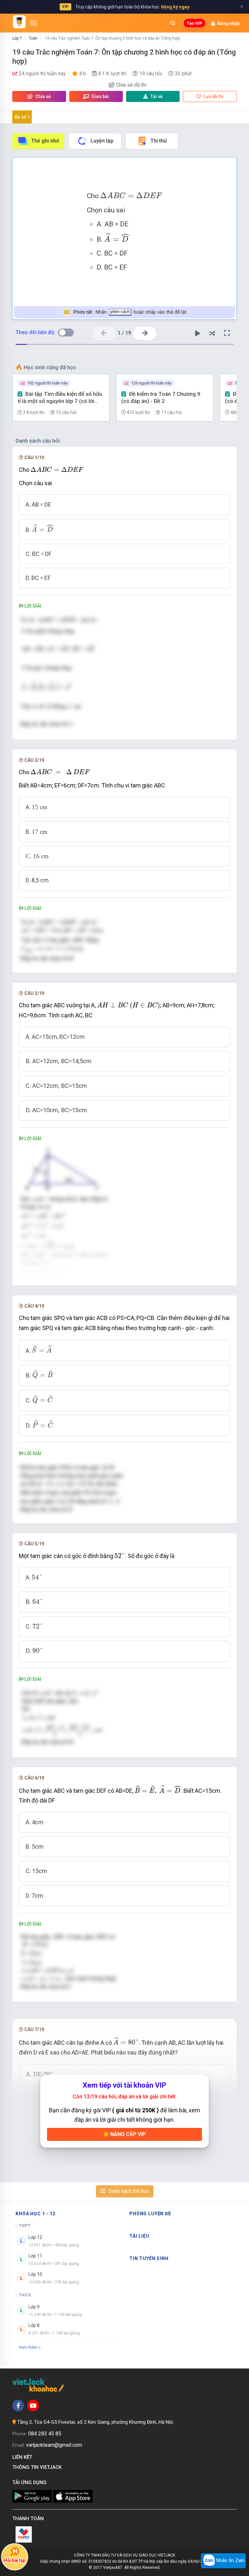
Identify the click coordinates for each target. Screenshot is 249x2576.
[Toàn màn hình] (227, 333)
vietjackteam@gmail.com (54, 2445)
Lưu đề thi (213, 96)
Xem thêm (28, 2347)
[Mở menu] (33, 23)
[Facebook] (18, 2406)
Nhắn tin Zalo (230, 2560)
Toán (33, 38)
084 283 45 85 (45, 2434)
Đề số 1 (22, 117)
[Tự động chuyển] (198, 333)
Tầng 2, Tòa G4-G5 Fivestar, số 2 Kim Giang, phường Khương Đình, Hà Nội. (95, 2422)
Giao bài (100, 96)
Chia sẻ (43, 96)
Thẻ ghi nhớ (45, 141)
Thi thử (159, 141)
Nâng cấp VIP (127, 2134)
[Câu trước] (104, 333)
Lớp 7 (17, 38)
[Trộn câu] (212, 333)
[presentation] (131, 195)
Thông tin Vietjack (38, 2467)
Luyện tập (102, 141)
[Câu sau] (145, 333)
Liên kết (24, 2457)
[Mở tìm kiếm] (173, 23)
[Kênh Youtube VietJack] (33, 2406)
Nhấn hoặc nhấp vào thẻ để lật (130, 312)
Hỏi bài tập (15, 2560)
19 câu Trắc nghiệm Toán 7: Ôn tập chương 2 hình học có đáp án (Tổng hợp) (112, 38)
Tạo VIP (195, 23)
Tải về (157, 96)
